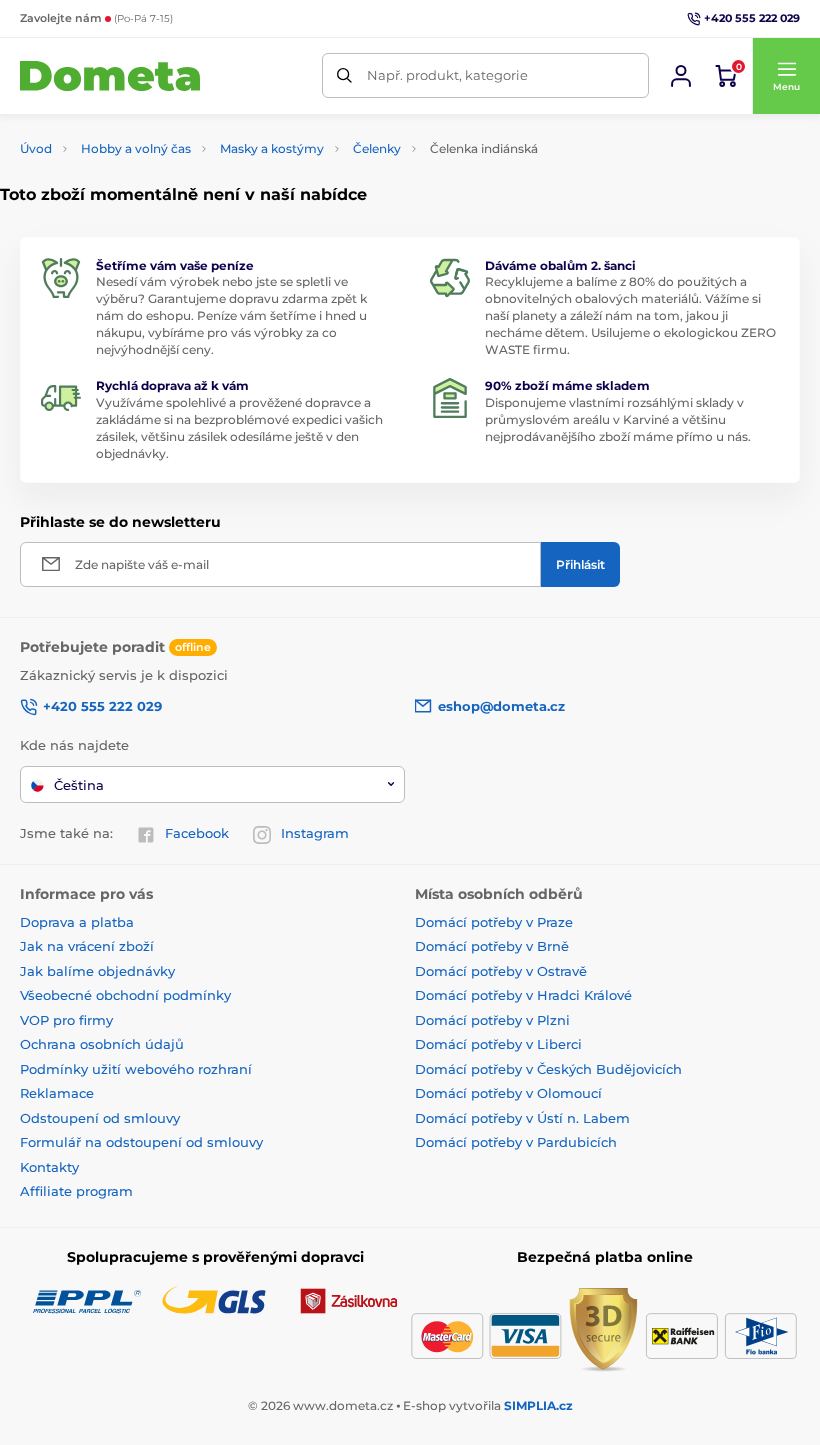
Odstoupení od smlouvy (100, 1118)
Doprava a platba (77, 922)
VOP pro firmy (66, 1020)
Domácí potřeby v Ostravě (501, 971)
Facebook (197, 833)
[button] (786, 76)
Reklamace (57, 1093)
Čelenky (377, 148)
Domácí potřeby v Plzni (492, 1020)
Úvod (36, 148)
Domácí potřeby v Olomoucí (508, 1093)
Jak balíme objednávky (97, 971)
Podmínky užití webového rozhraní (136, 1069)
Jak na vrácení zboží (87, 946)
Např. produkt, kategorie (447, 75)
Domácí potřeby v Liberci (498, 1044)
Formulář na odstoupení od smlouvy (141, 1142)
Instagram (315, 833)
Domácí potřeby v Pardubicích (516, 1142)
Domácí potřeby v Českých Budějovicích (548, 1069)
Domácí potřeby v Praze (494, 922)
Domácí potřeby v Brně (492, 946)
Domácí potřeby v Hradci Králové (523, 995)
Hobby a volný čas (136, 148)
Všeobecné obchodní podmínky (125, 995)
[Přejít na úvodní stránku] (110, 76)
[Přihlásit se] (681, 76)
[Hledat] (344, 75)
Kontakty (49, 1167)
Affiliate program (76, 1191)
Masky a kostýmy (272, 148)
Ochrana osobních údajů (102, 1044)
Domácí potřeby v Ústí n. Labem (522, 1118)
